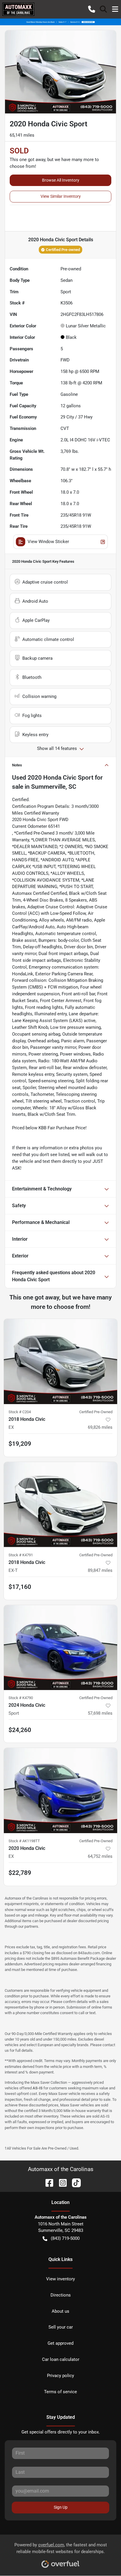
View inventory (60, 2279)
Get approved (60, 2343)
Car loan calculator (61, 2359)
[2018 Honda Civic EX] (60, 1361)
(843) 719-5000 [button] (65, 2238)
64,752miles (100, 1856)
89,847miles (100, 1570)
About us (60, 2311)
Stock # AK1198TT (24, 1841)
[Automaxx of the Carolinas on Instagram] (60, 2182)
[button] (92, 9)
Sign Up (61, 2507)
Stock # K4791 (21, 1555)
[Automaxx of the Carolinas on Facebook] (47, 2182)
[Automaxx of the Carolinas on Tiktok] (74, 2182)
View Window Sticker (48, 542)
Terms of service (60, 2392)
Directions (61, 2295)
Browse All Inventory (61, 180)
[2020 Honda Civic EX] (60, 1791)
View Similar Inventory (61, 196)
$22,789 (20, 1873)
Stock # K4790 (21, 1698)
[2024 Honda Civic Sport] (60, 1648)
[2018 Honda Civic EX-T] (60, 1505)
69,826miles (100, 1427)
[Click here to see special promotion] (60, 22)
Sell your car (61, 2327)
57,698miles (100, 1713)
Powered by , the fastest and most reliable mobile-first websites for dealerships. (61, 2548)
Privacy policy (60, 2376)
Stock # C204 (20, 1412)
